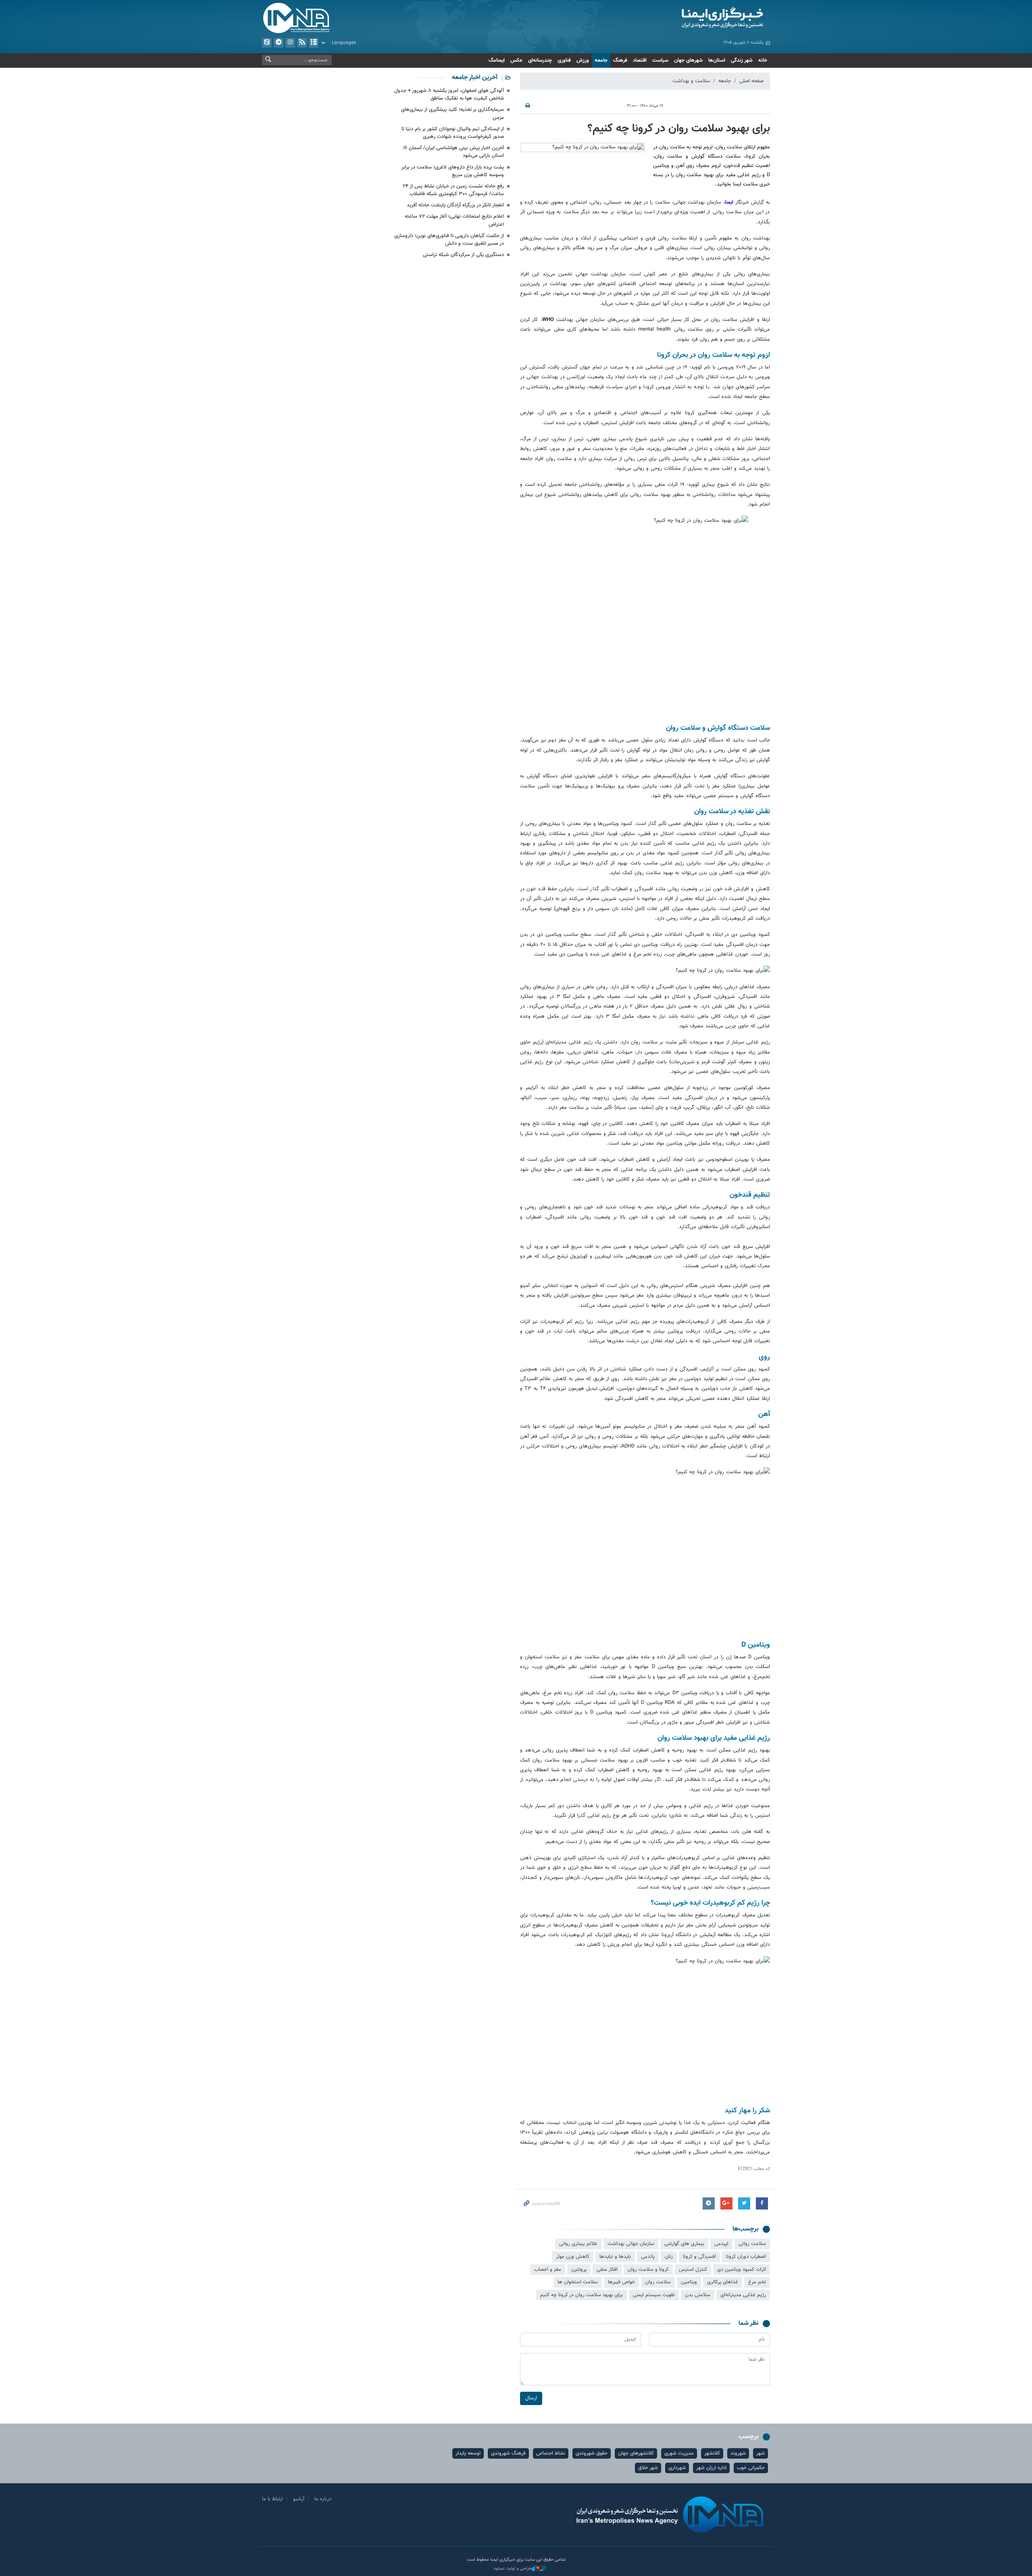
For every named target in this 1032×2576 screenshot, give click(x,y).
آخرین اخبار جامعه (475, 78)
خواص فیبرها (621, 2282)
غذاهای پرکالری (723, 2282)
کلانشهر (712, 2453)
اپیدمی (721, 2244)
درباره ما (323, 2499)
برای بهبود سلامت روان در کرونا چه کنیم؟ (679, 129)
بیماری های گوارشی (684, 2244)
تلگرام (279, 43)
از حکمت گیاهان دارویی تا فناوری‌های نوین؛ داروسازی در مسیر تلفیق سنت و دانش (449, 240)
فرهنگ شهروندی (508, 2453)
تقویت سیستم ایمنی (654, 2295)
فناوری (564, 60)
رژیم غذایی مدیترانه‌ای (743, 2295)
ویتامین (689, 2282)
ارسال (531, 2398)
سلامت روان (658, 2282)
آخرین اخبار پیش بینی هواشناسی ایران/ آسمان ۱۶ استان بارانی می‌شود (454, 152)
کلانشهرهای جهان (636, 2453)
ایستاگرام (290, 43)
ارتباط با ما (273, 2499)
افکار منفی (607, 2270)
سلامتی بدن (698, 2295)
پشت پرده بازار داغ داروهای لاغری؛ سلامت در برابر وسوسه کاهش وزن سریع (453, 171)
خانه (763, 60)
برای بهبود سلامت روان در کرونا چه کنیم (582, 2295)
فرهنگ (620, 60)
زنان (669, 2257)
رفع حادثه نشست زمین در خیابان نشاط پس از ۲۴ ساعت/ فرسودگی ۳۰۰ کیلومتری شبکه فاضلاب (453, 190)
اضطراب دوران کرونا (746, 2257)
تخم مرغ (757, 2282)
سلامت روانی (752, 2244)
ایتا (267, 43)
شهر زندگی (742, 60)
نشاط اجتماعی (551, 2453)
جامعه (601, 60)
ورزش (583, 60)
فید (302, 43)
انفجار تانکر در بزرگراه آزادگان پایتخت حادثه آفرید (455, 205)
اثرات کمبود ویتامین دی (742, 2270)
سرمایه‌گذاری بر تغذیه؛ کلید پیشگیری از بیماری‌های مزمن (453, 113)
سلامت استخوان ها (578, 2282)
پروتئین (579, 2270)
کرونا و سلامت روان (648, 2270)
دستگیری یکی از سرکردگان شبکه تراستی (463, 255)
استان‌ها (717, 60)
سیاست (660, 60)
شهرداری (677, 2468)
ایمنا (688, 18)
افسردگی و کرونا (699, 2257)
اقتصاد (640, 60)
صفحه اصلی (751, 81)
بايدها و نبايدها (615, 2257)
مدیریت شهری (679, 2453)
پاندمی (648, 2257)
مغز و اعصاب (548, 2270)
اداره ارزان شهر (711, 2468)
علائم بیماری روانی (578, 2244)
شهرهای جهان (688, 60)
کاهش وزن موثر (573, 2257)
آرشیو (314, 43)
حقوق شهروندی (592, 2453)
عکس (516, 60)
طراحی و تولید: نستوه (513, 2569)
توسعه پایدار (468, 2453)
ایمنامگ (497, 60)
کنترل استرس (693, 2270)
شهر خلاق (648, 2468)
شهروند (738, 2453)
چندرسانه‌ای (540, 60)
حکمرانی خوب (751, 2468)
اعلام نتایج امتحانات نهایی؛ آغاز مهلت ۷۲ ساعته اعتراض (454, 220)
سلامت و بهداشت (691, 81)
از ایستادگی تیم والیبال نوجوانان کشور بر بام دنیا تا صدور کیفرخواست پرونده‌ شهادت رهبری (453, 133)
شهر (760, 2453)
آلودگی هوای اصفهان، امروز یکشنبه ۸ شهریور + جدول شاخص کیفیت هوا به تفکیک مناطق (449, 95)
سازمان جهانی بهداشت (631, 2244)
